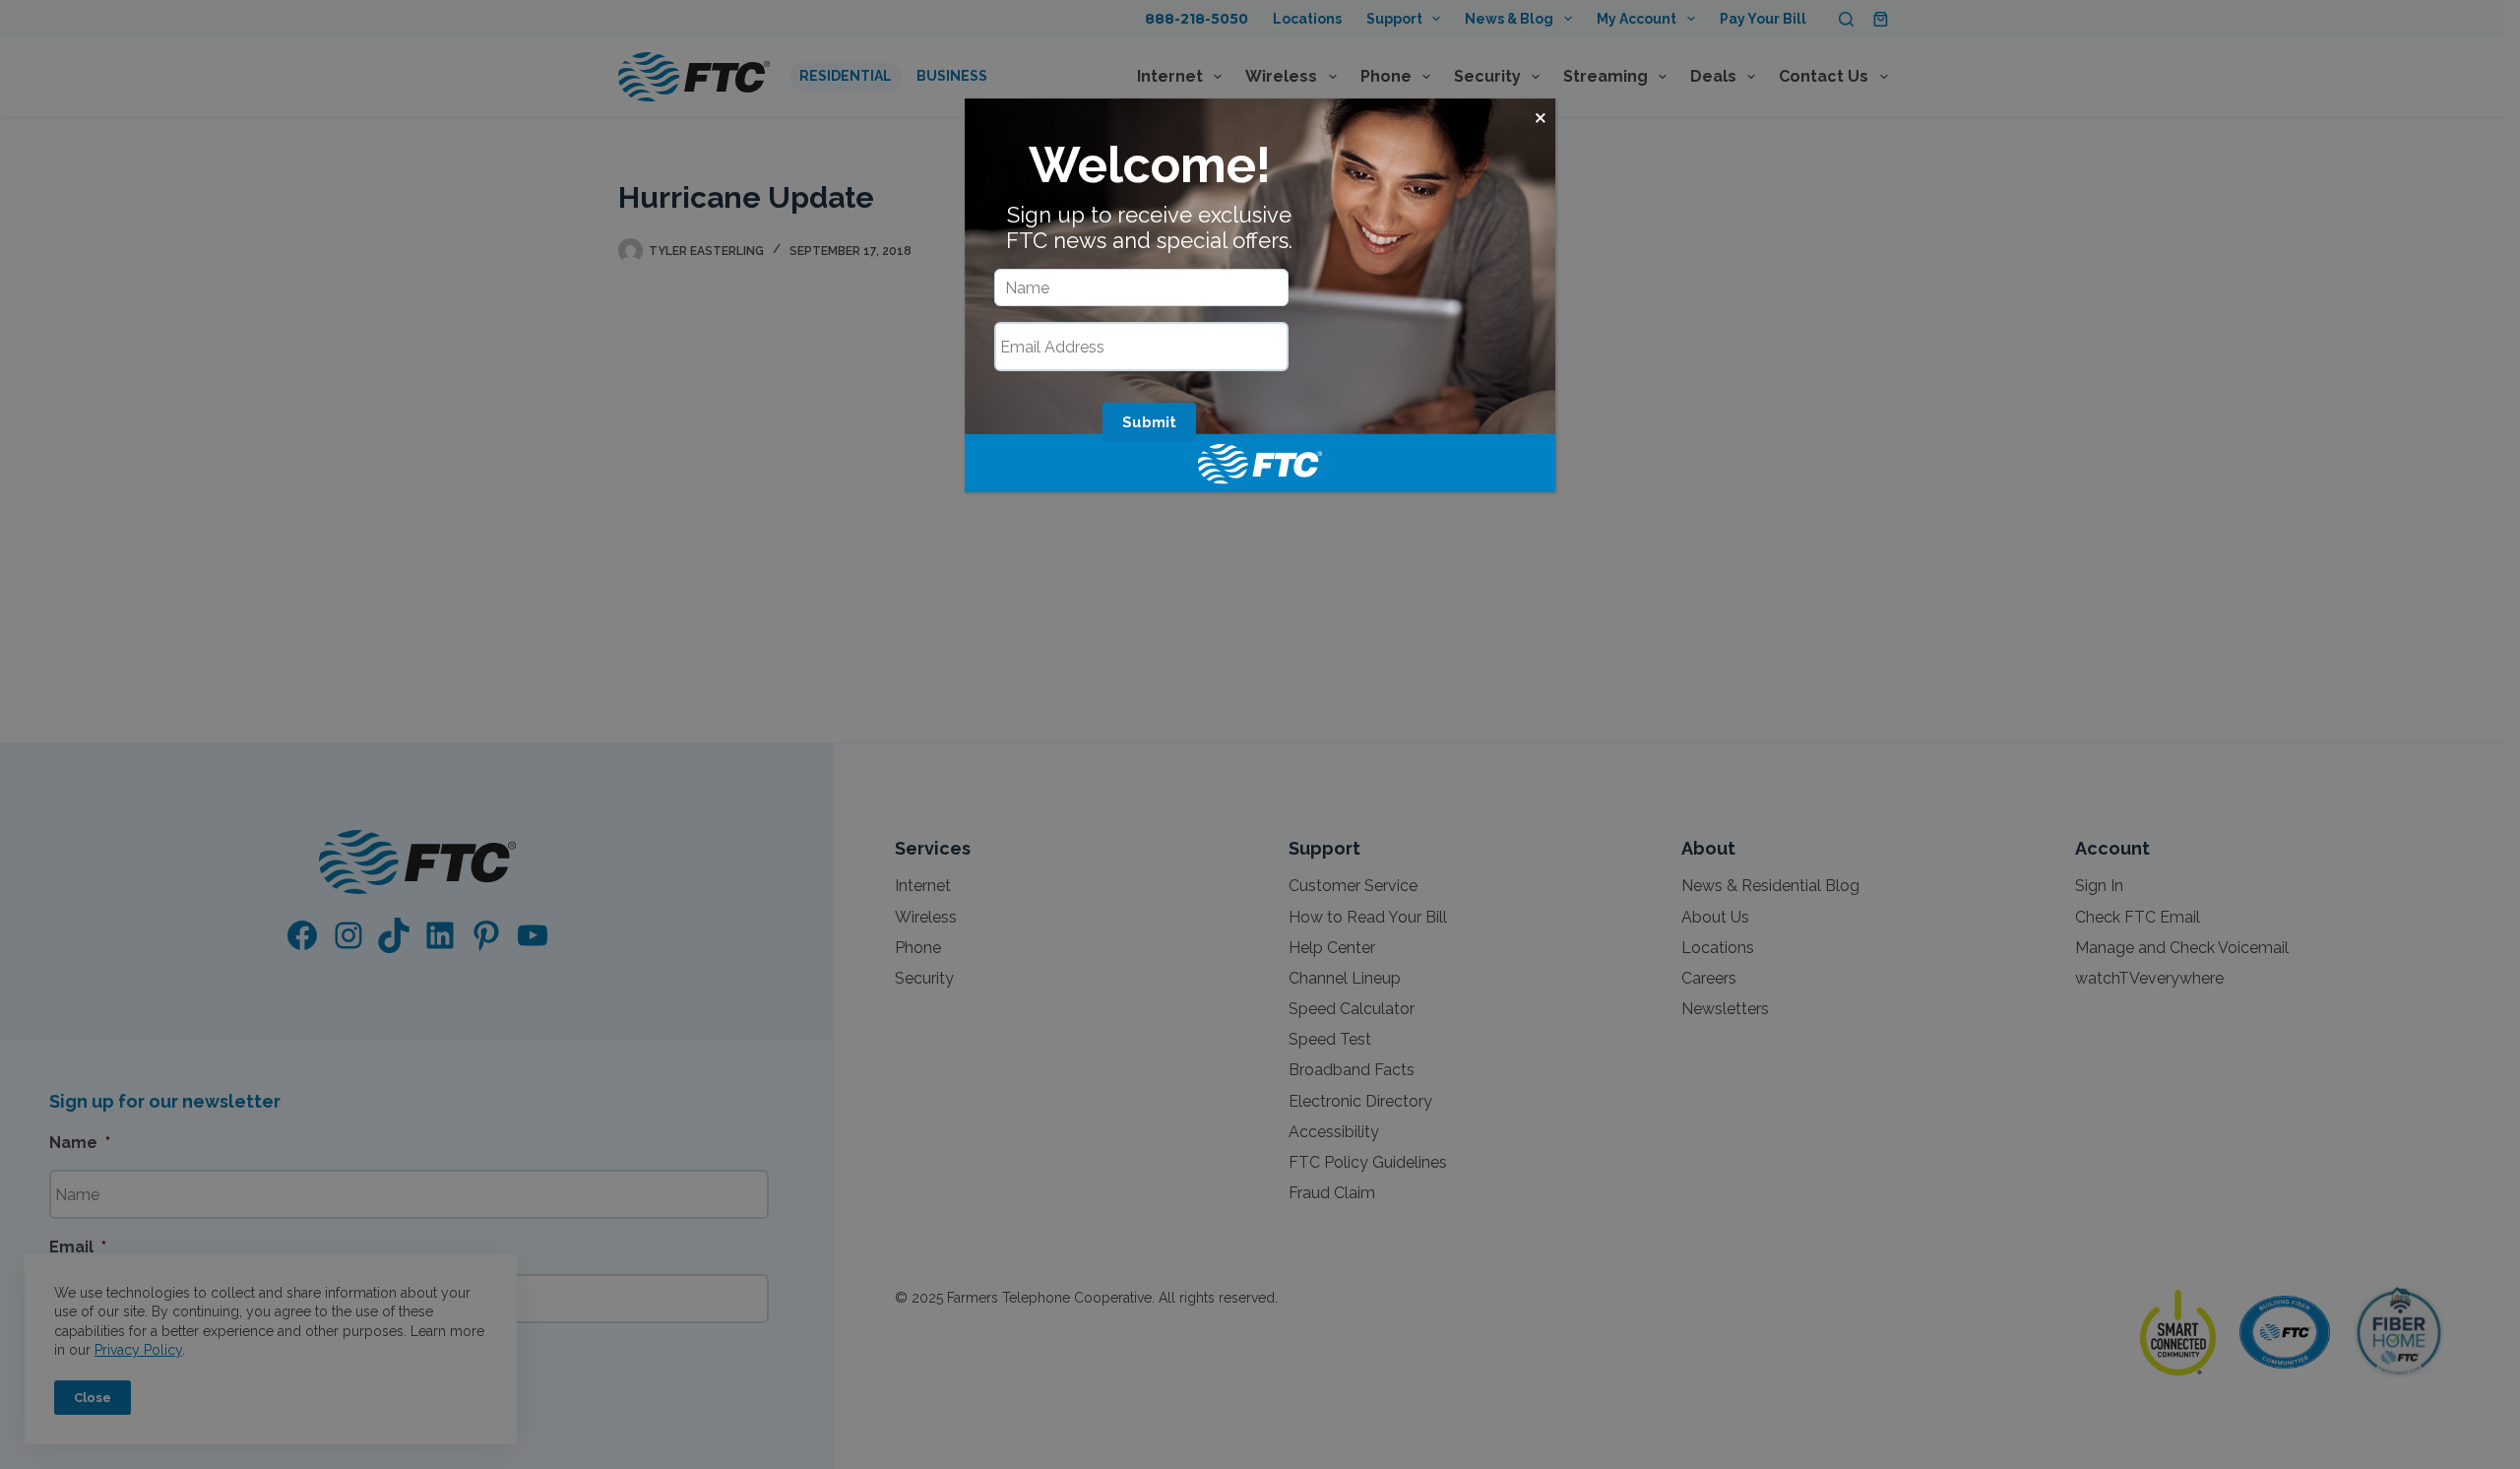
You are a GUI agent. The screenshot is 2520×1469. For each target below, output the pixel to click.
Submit (1149, 422)
